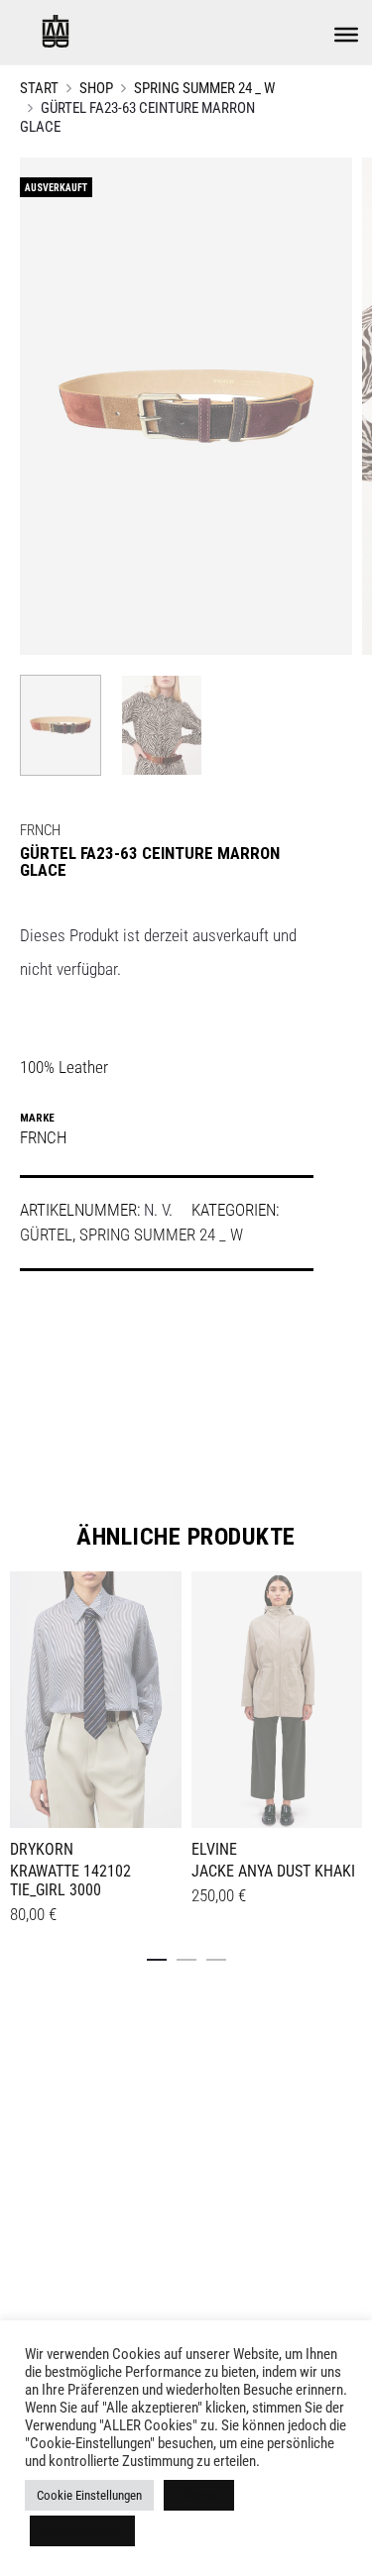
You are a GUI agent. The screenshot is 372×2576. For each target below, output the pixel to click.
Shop (96, 88)
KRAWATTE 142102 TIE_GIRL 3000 (70, 1880)
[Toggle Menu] (346, 35)
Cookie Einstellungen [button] (89, 2495)
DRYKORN (42, 1849)
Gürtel (46, 1234)
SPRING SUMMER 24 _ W (204, 88)
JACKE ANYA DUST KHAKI (273, 1871)
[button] (157, 1956)
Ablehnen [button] (199, 2495)
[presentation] (22, 1696)
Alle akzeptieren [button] (82, 2531)
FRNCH (40, 830)
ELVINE (214, 1849)
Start (39, 88)
